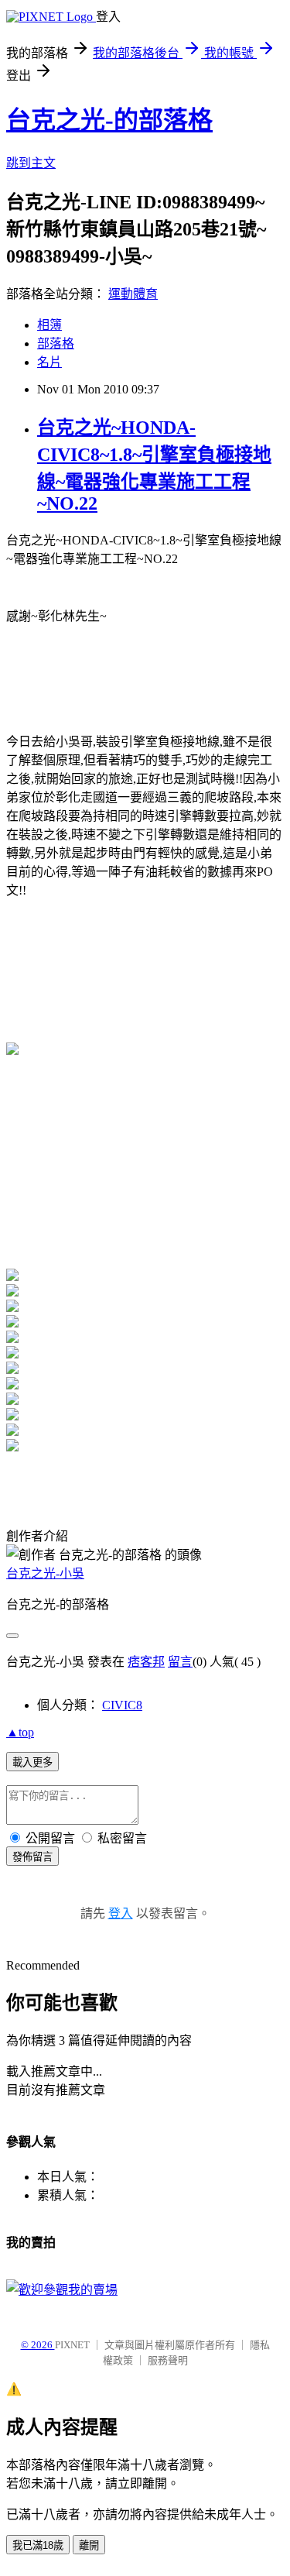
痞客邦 (146, 1662)
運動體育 (133, 294)
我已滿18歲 (38, 2545)
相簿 (49, 325)
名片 (49, 362)
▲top (20, 1732)
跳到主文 (31, 163)
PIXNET (72, 2345)
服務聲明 (168, 2360)
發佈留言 (32, 1857)
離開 (89, 2545)
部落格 (56, 343)
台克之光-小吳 (45, 1573)
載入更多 (32, 1762)
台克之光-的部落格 (109, 120)
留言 (180, 1662)
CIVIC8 (122, 1705)
